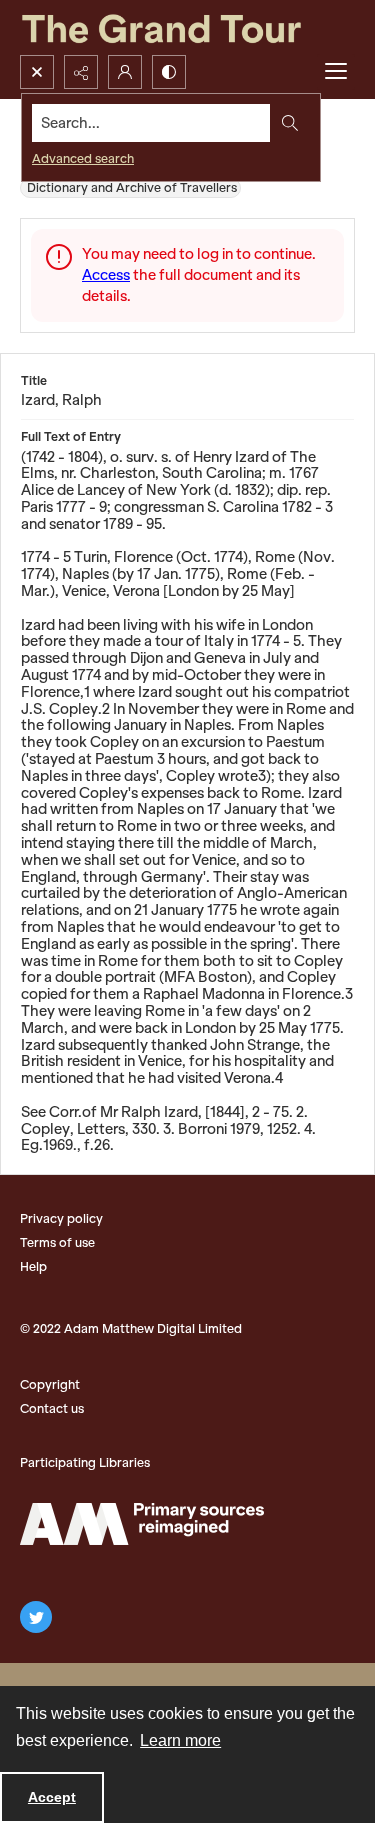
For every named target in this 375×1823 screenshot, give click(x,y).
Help (33, 1266)
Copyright (50, 1384)
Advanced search (83, 158)
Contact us (52, 1408)
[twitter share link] (36, 1617)
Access (106, 275)
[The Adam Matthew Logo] (142, 1524)
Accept (52, 1797)
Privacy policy (61, 1218)
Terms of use (57, 1242)
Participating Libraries (85, 1462)
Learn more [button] (180, 1740)
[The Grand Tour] (187, 27)
